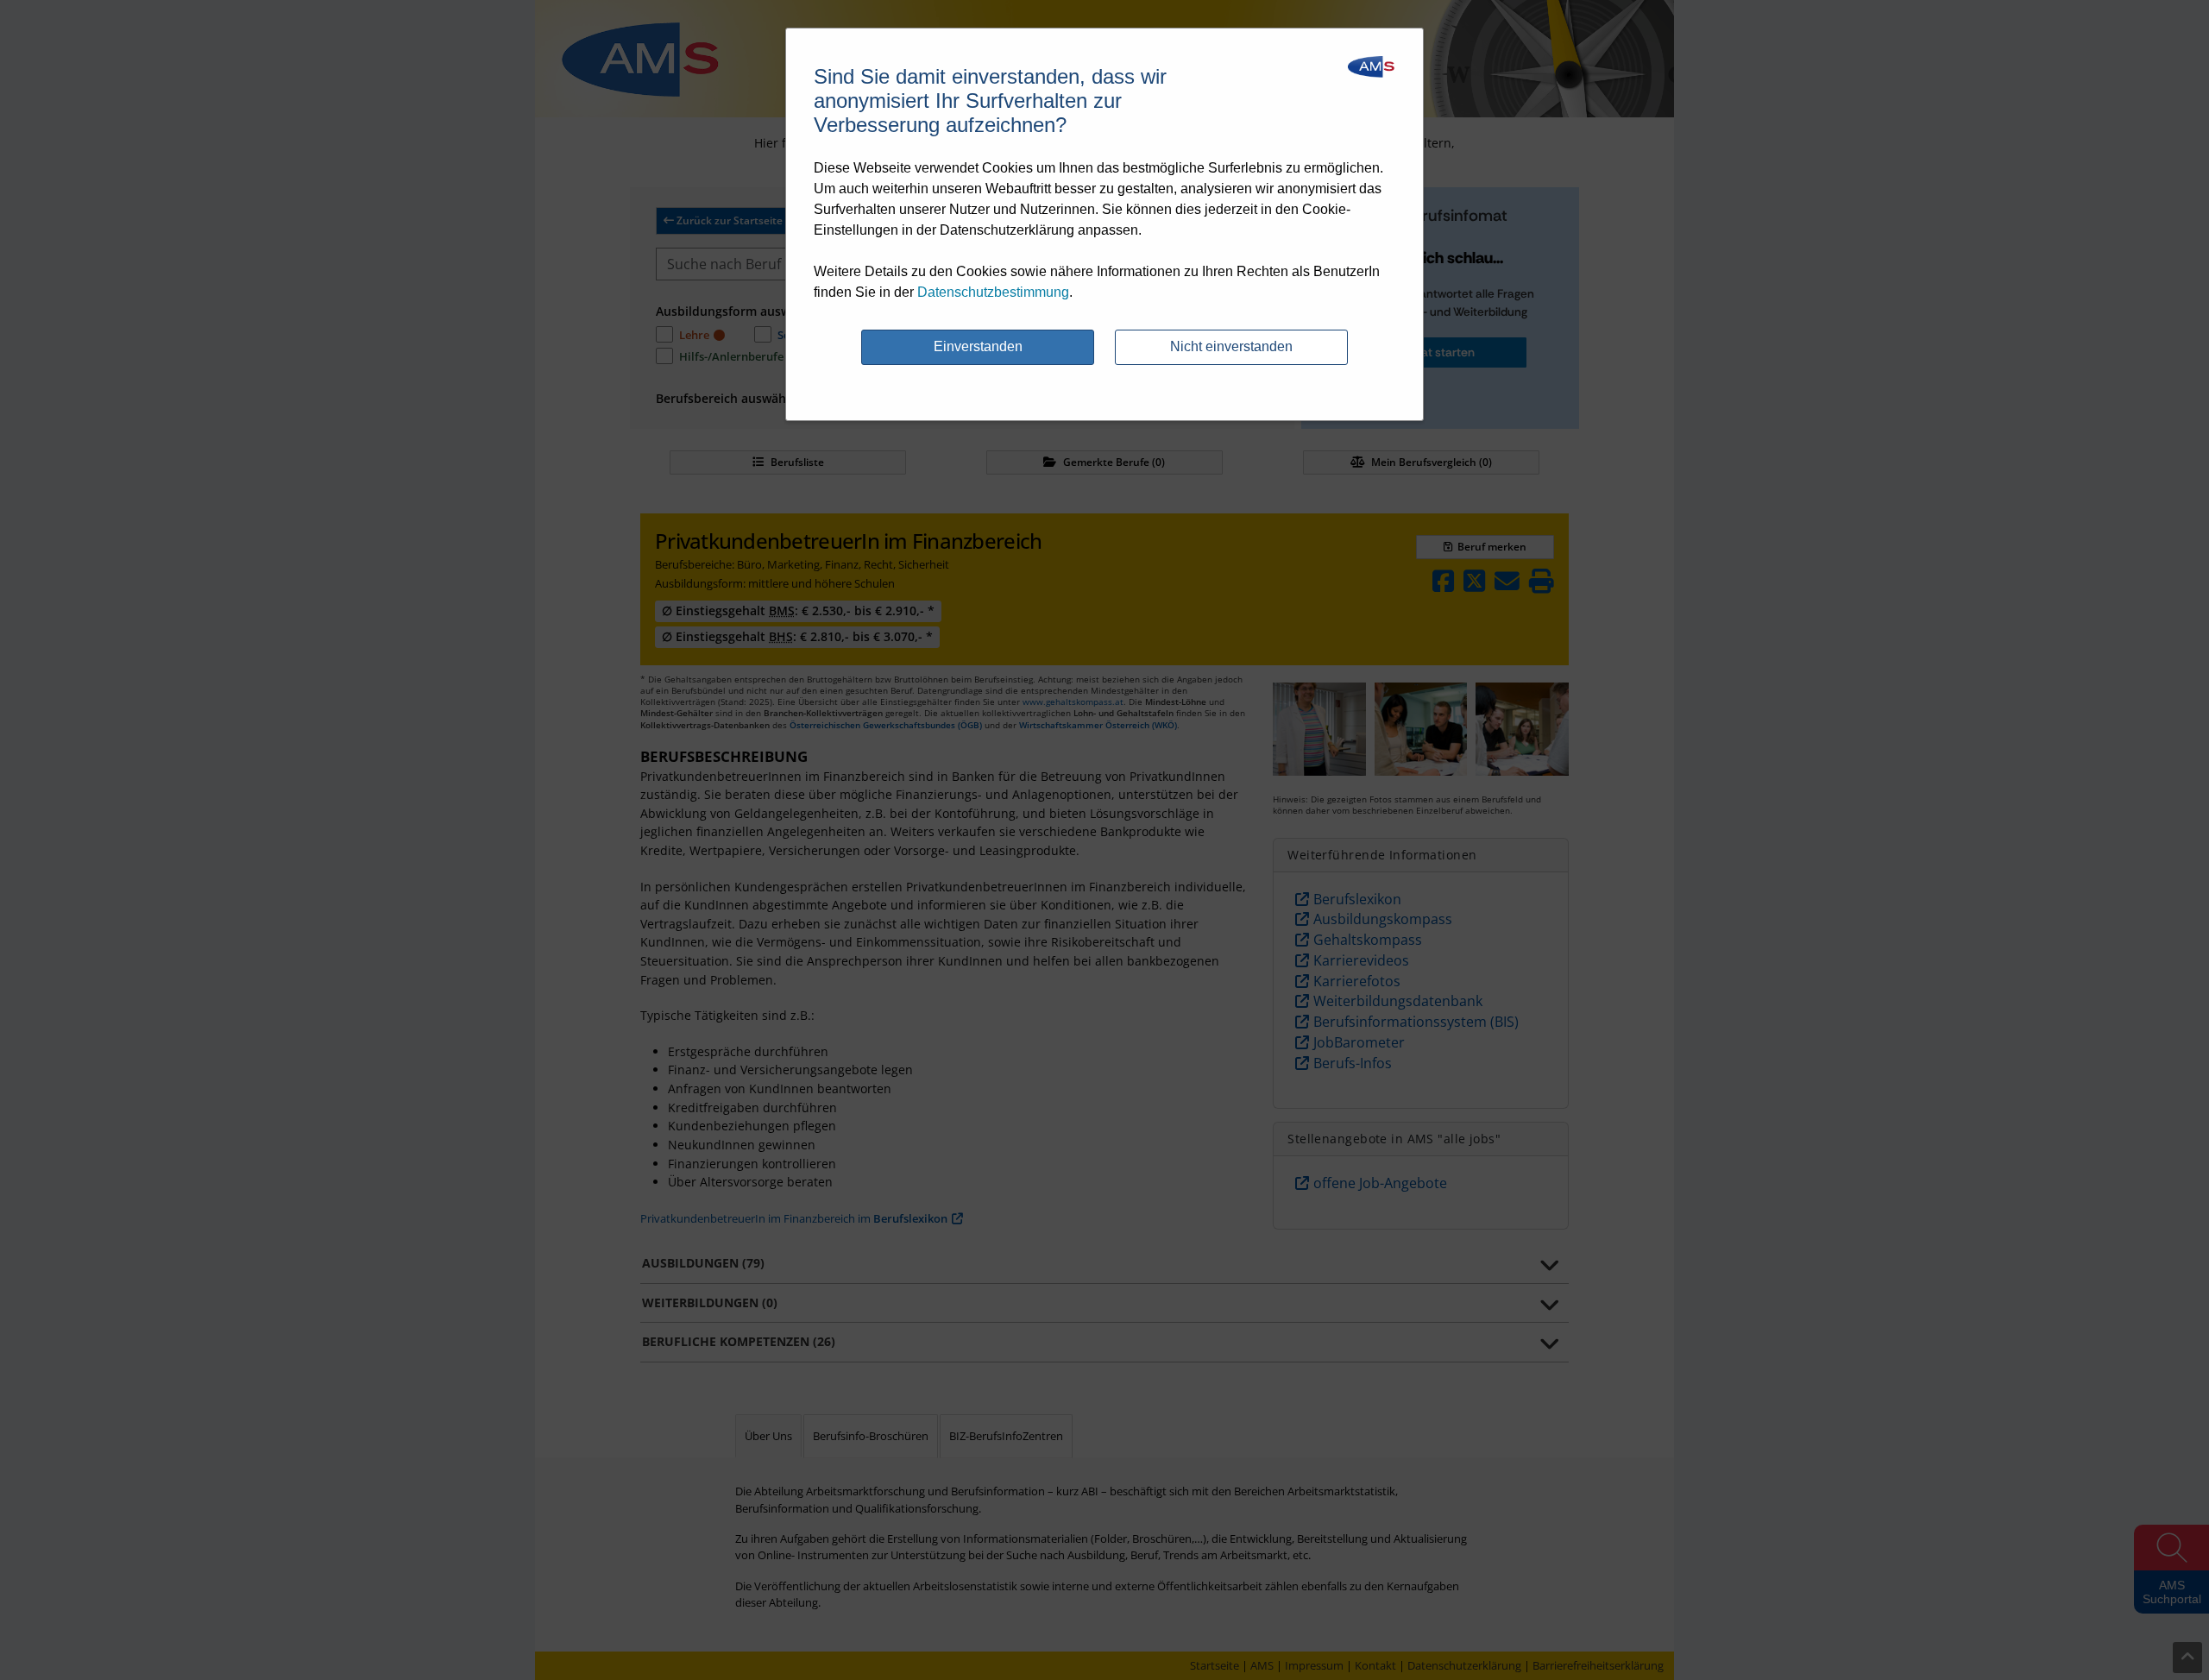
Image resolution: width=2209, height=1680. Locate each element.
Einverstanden (978, 346)
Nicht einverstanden (1231, 346)
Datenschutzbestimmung (993, 292)
